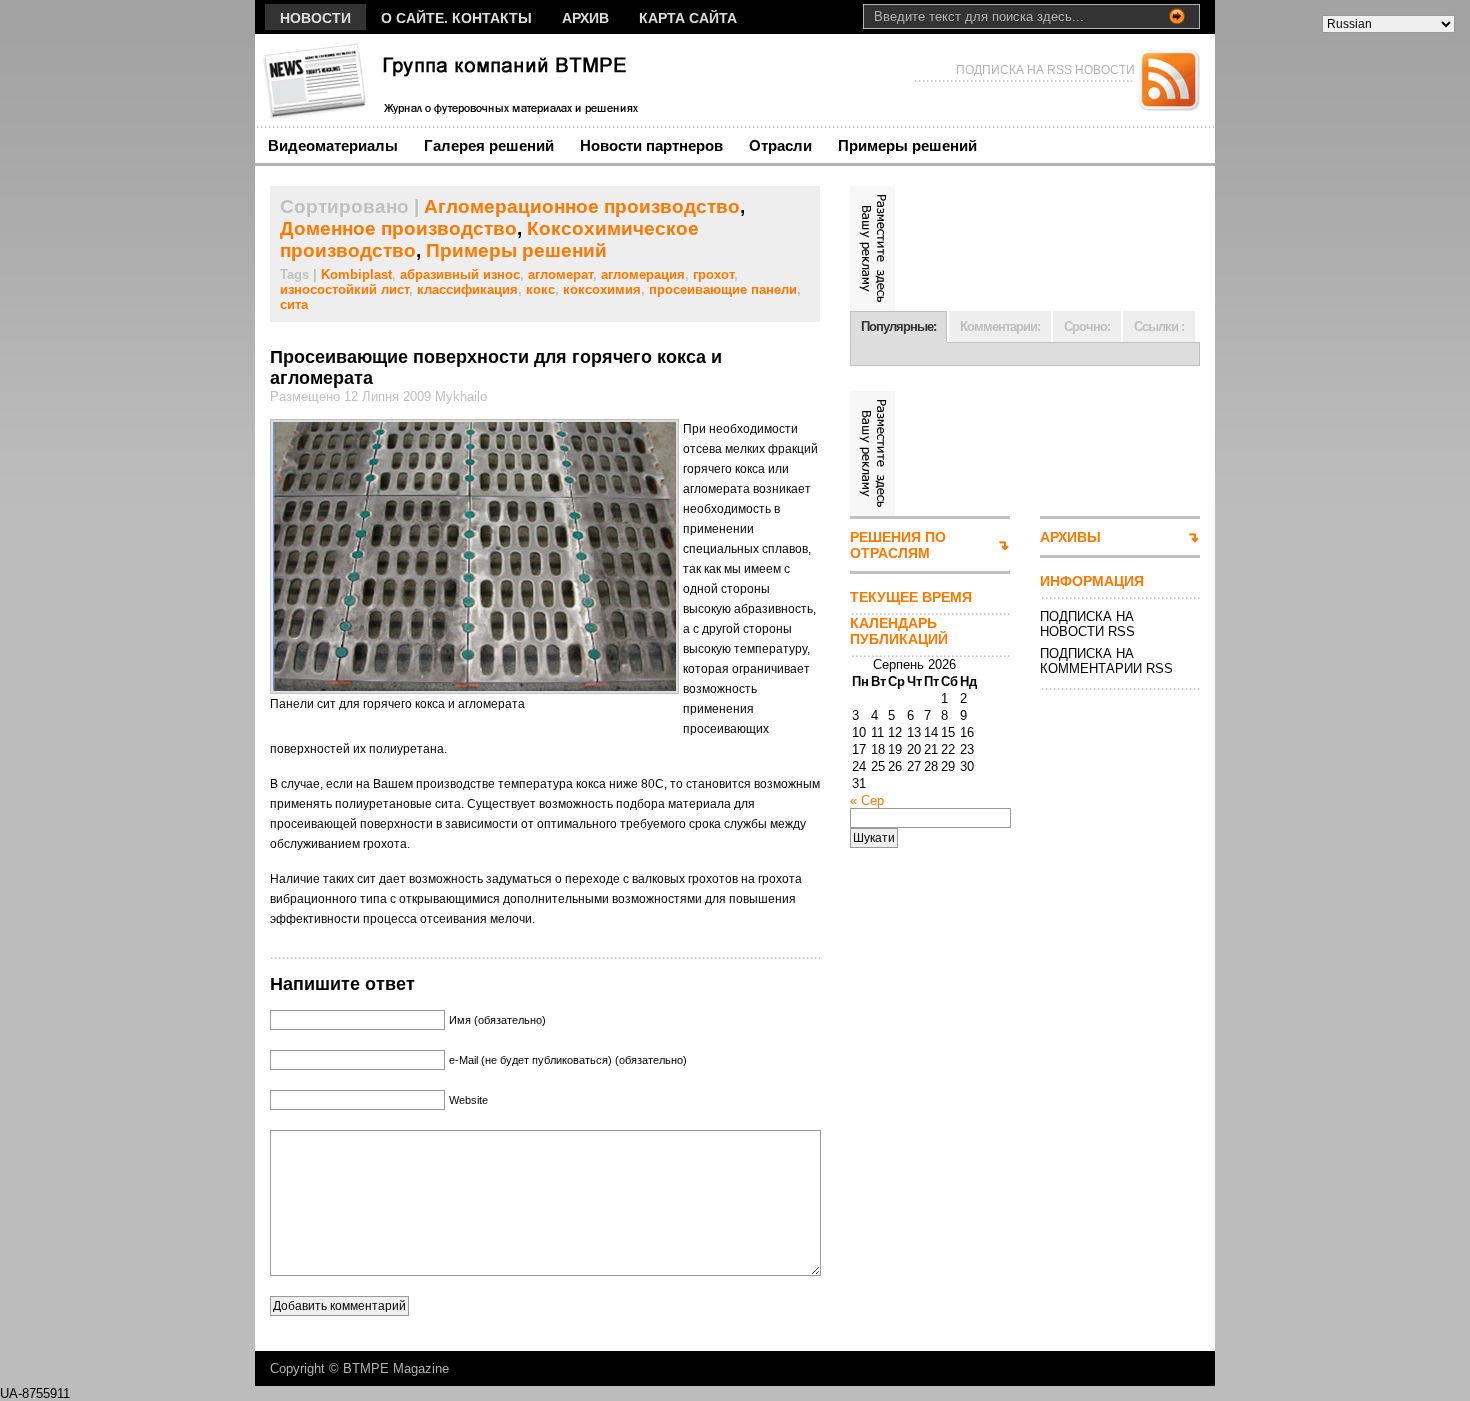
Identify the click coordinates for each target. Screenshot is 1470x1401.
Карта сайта (688, 18)
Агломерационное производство (582, 206)
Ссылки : (1159, 326)
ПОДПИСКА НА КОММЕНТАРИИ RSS (1106, 661)
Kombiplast (356, 274)
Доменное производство (398, 228)
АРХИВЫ (1070, 537)
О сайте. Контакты (456, 18)
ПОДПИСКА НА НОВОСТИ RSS (1087, 624)
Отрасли (780, 145)
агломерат (560, 274)
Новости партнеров (651, 145)
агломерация (643, 274)
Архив (585, 18)
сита (294, 304)
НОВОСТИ (315, 18)
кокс (540, 289)
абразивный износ (460, 274)
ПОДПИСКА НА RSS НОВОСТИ (1045, 70)
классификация (467, 289)
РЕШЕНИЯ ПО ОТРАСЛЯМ (898, 545)
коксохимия (602, 289)
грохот (713, 274)
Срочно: (1087, 326)
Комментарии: (1000, 326)
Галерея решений (489, 145)
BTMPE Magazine (396, 1368)
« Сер (867, 800)
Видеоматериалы (333, 145)
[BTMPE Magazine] (449, 80)
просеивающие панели (723, 289)
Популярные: (898, 326)
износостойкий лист (344, 289)
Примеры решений (907, 145)
